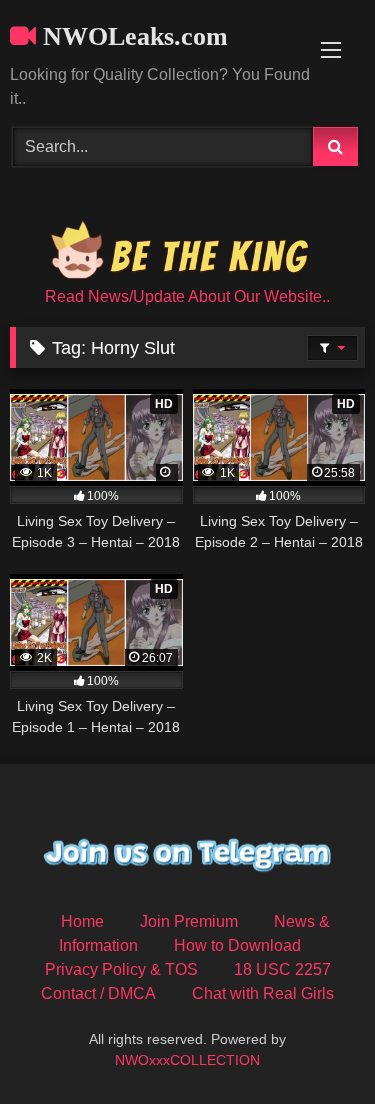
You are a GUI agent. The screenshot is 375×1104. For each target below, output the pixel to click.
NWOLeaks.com (132, 36)
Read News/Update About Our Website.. (187, 296)
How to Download (237, 945)
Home (82, 921)
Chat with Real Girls (263, 993)
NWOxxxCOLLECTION (187, 1060)
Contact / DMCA (98, 993)
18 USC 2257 (282, 969)
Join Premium (189, 921)
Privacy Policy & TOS (121, 969)
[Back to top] (313, 1044)
